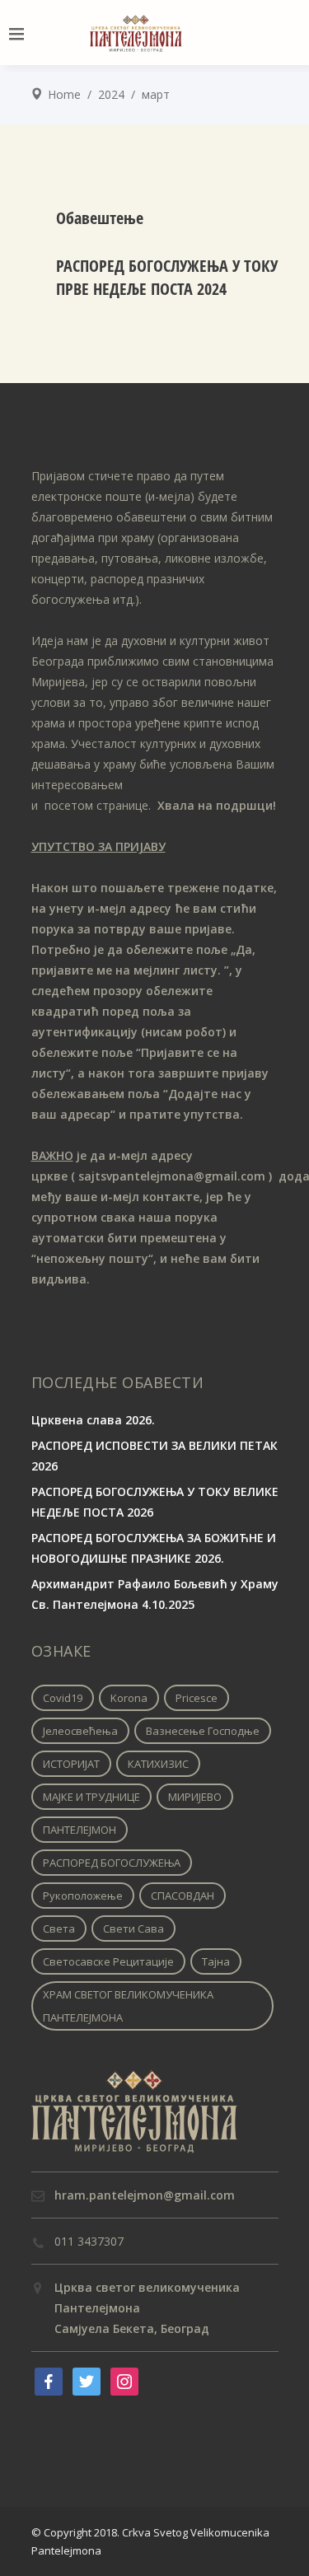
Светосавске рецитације (108, 1961)
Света (59, 1928)
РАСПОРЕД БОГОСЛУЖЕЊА (112, 1863)
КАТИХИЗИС (158, 1764)
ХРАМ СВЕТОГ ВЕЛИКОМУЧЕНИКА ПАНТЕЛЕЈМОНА (128, 2006)
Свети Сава (133, 1928)
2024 (111, 94)
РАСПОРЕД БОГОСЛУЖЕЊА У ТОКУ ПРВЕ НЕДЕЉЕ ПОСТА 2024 (167, 277)
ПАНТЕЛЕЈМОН (80, 1830)
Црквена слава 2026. (93, 1420)
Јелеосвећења (80, 1731)
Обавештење (100, 218)
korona (129, 1698)
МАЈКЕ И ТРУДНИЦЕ (91, 1797)
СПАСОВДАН (183, 1896)
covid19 (63, 1698)
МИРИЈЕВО (195, 1797)
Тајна (216, 1961)
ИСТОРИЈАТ (71, 1764)
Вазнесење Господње (203, 1731)
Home (64, 94)
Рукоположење (83, 1896)
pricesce (197, 1698)
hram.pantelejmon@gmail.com (145, 2195)
